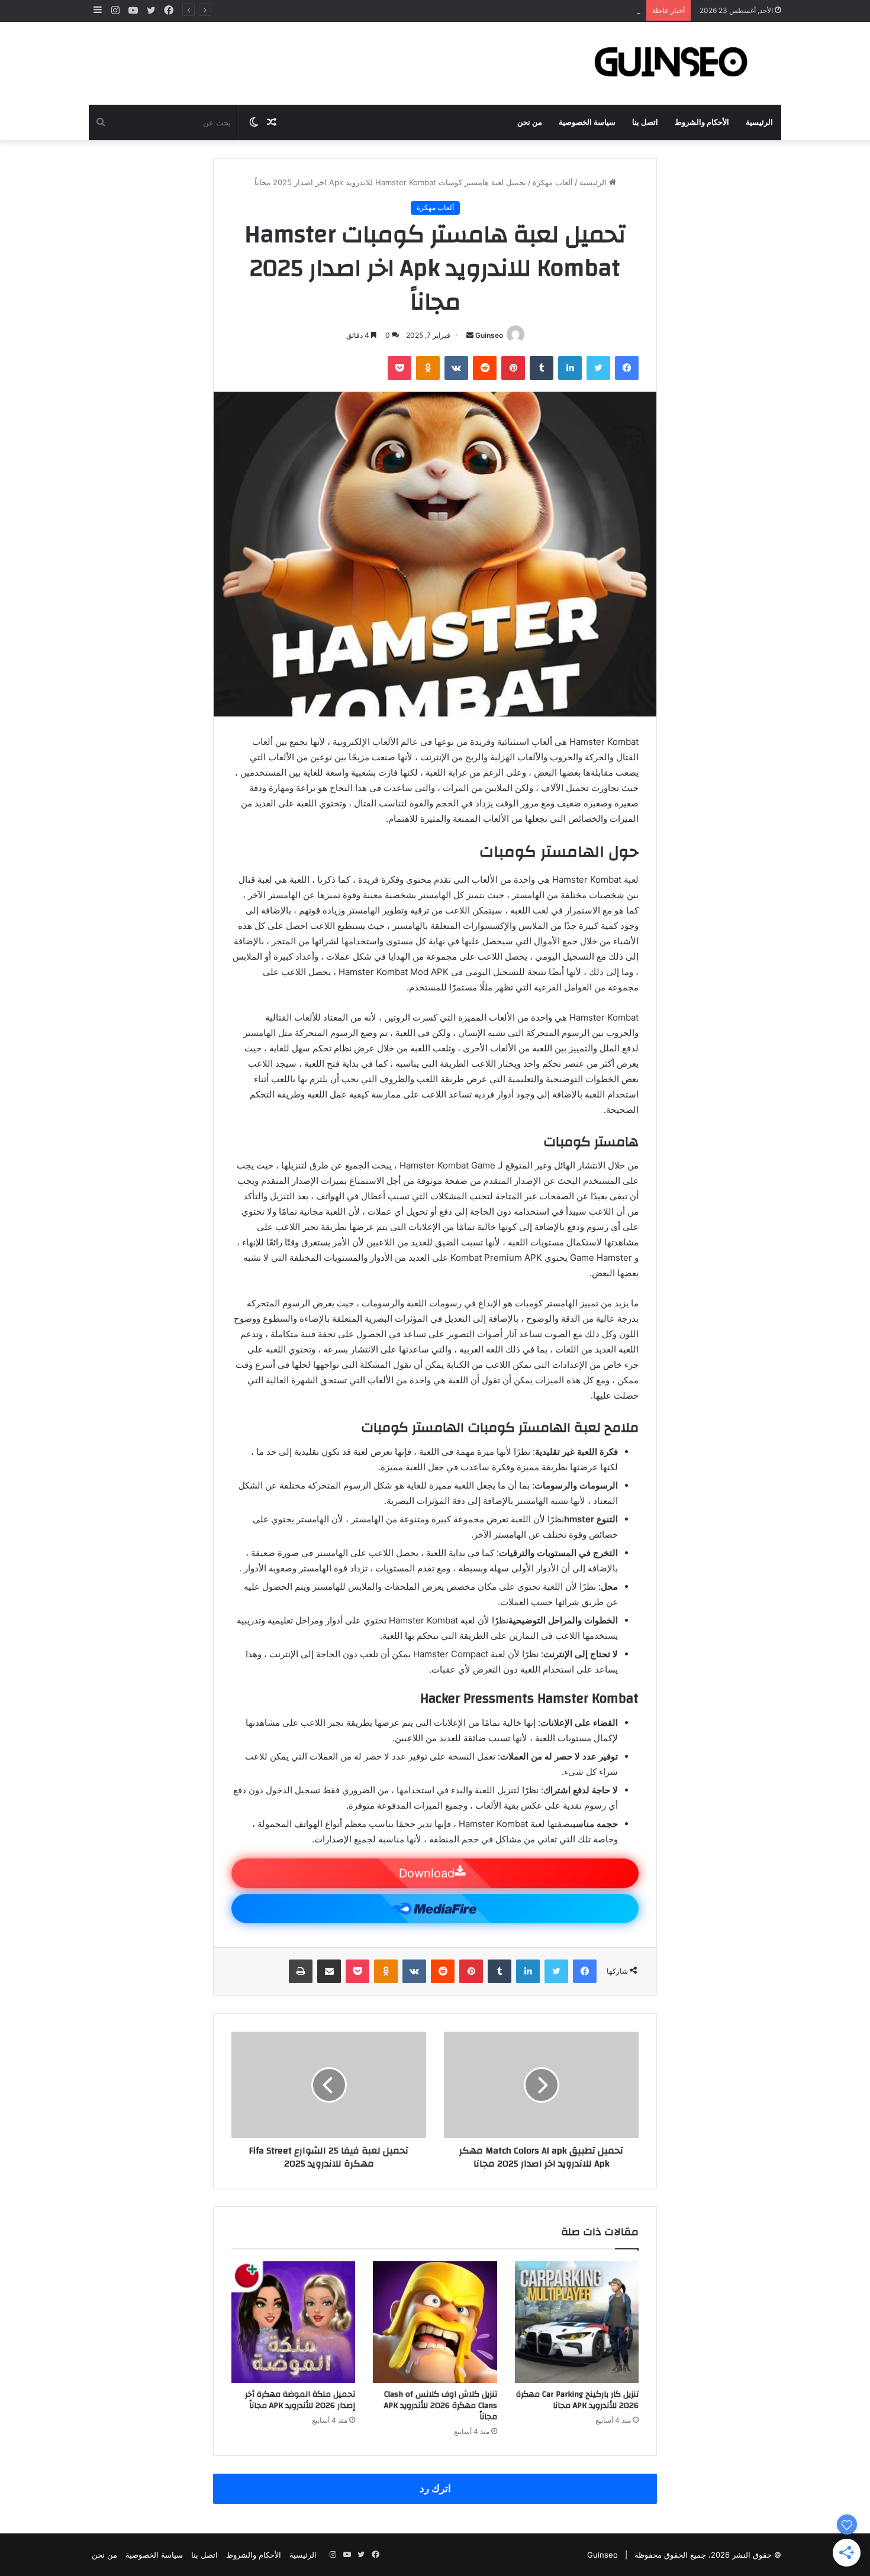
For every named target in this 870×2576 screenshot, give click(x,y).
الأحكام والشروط (702, 122)
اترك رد (435, 2488)
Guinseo (489, 335)
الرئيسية (759, 122)
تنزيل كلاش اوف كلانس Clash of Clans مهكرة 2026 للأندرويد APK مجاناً (441, 2406)
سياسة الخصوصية (587, 122)
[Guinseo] (672, 63)
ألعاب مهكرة (553, 182)
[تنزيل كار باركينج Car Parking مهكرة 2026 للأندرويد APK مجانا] (577, 2322)
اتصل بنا (645, 122)
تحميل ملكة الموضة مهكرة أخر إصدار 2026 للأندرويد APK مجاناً (300, 2400)
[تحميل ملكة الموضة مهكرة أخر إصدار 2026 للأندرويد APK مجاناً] (293, 2322)
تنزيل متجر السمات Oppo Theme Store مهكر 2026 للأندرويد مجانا (529, 10)
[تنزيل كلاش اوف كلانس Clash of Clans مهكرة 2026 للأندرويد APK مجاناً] (435, 2322)
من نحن (530, 122)
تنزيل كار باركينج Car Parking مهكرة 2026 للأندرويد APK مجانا (577, 2400)
